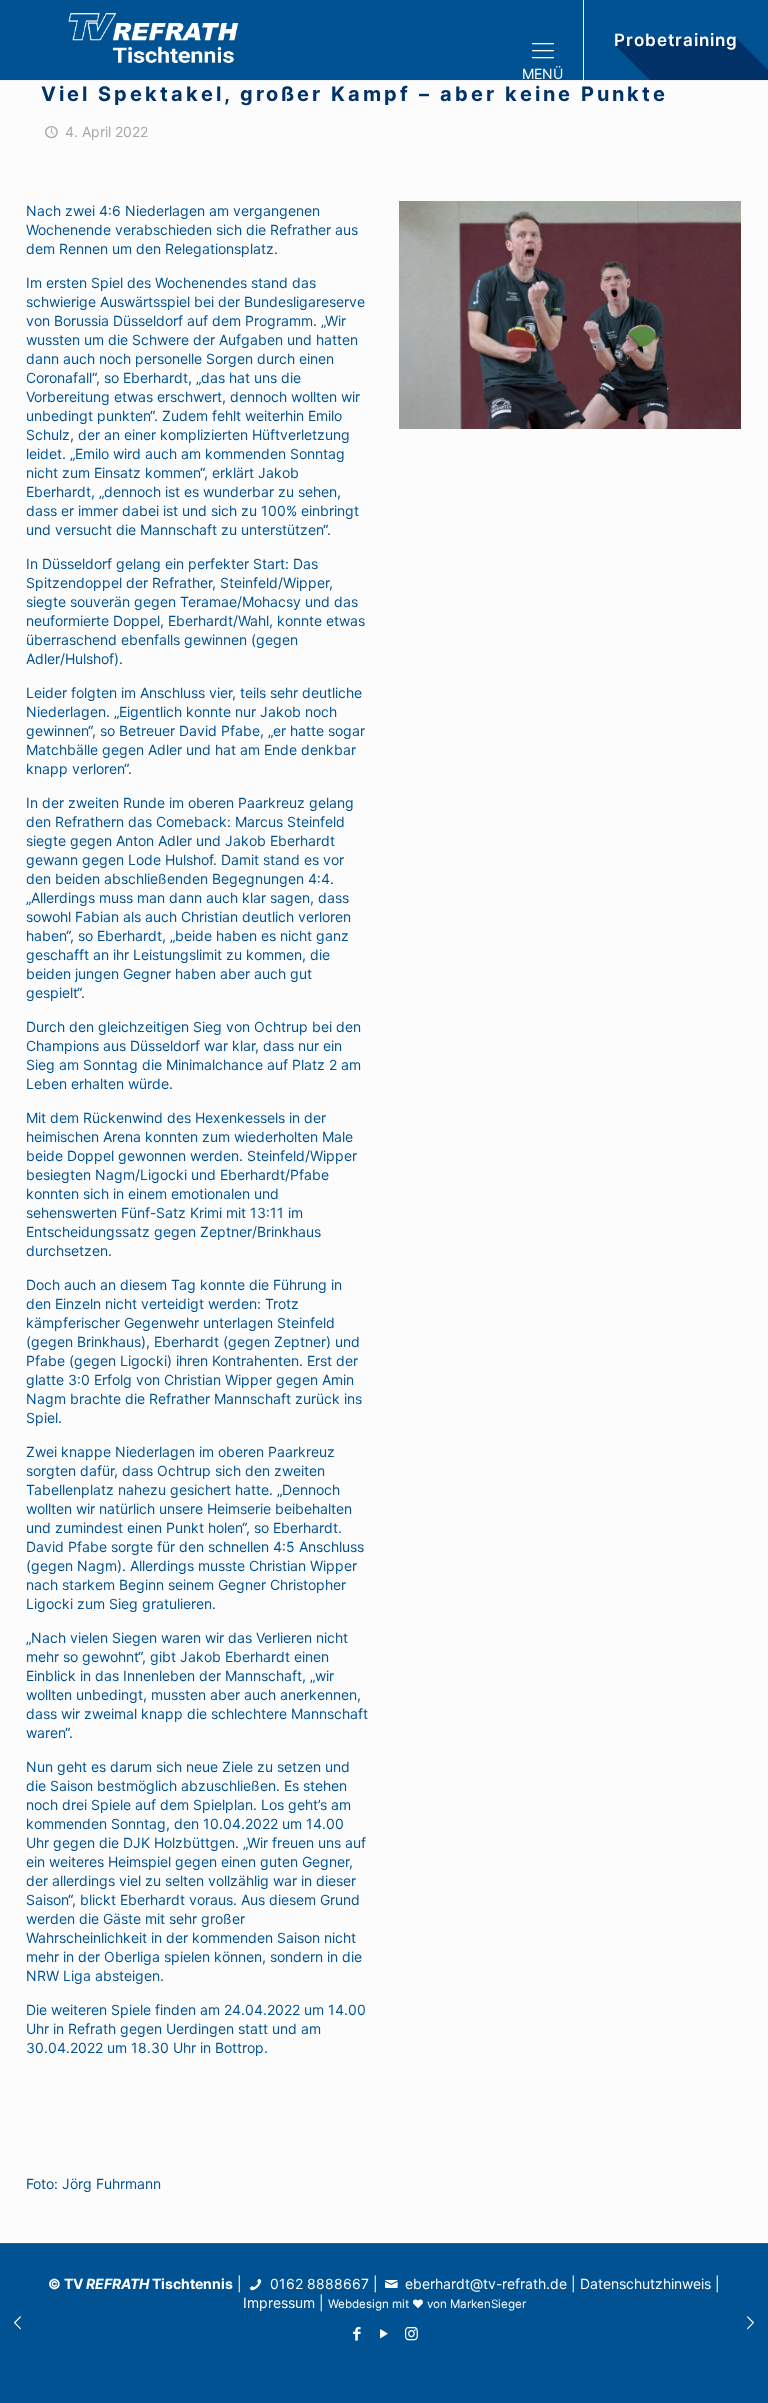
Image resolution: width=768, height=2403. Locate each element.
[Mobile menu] (551, 40)
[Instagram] (411, 2333)
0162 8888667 (317, 2283)
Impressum (279, 2302)
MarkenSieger (488, 2304)
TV (106, 2283)
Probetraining (676, 40)
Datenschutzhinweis (645, 2283)
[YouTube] (384, 2333)
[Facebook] (357, 2333)
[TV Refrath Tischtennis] (160, 40)
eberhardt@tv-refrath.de (486, 2283)
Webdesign (358, 2304)
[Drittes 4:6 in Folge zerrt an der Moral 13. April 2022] (750, 2323)
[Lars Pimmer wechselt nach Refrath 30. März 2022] (17, 2323)
